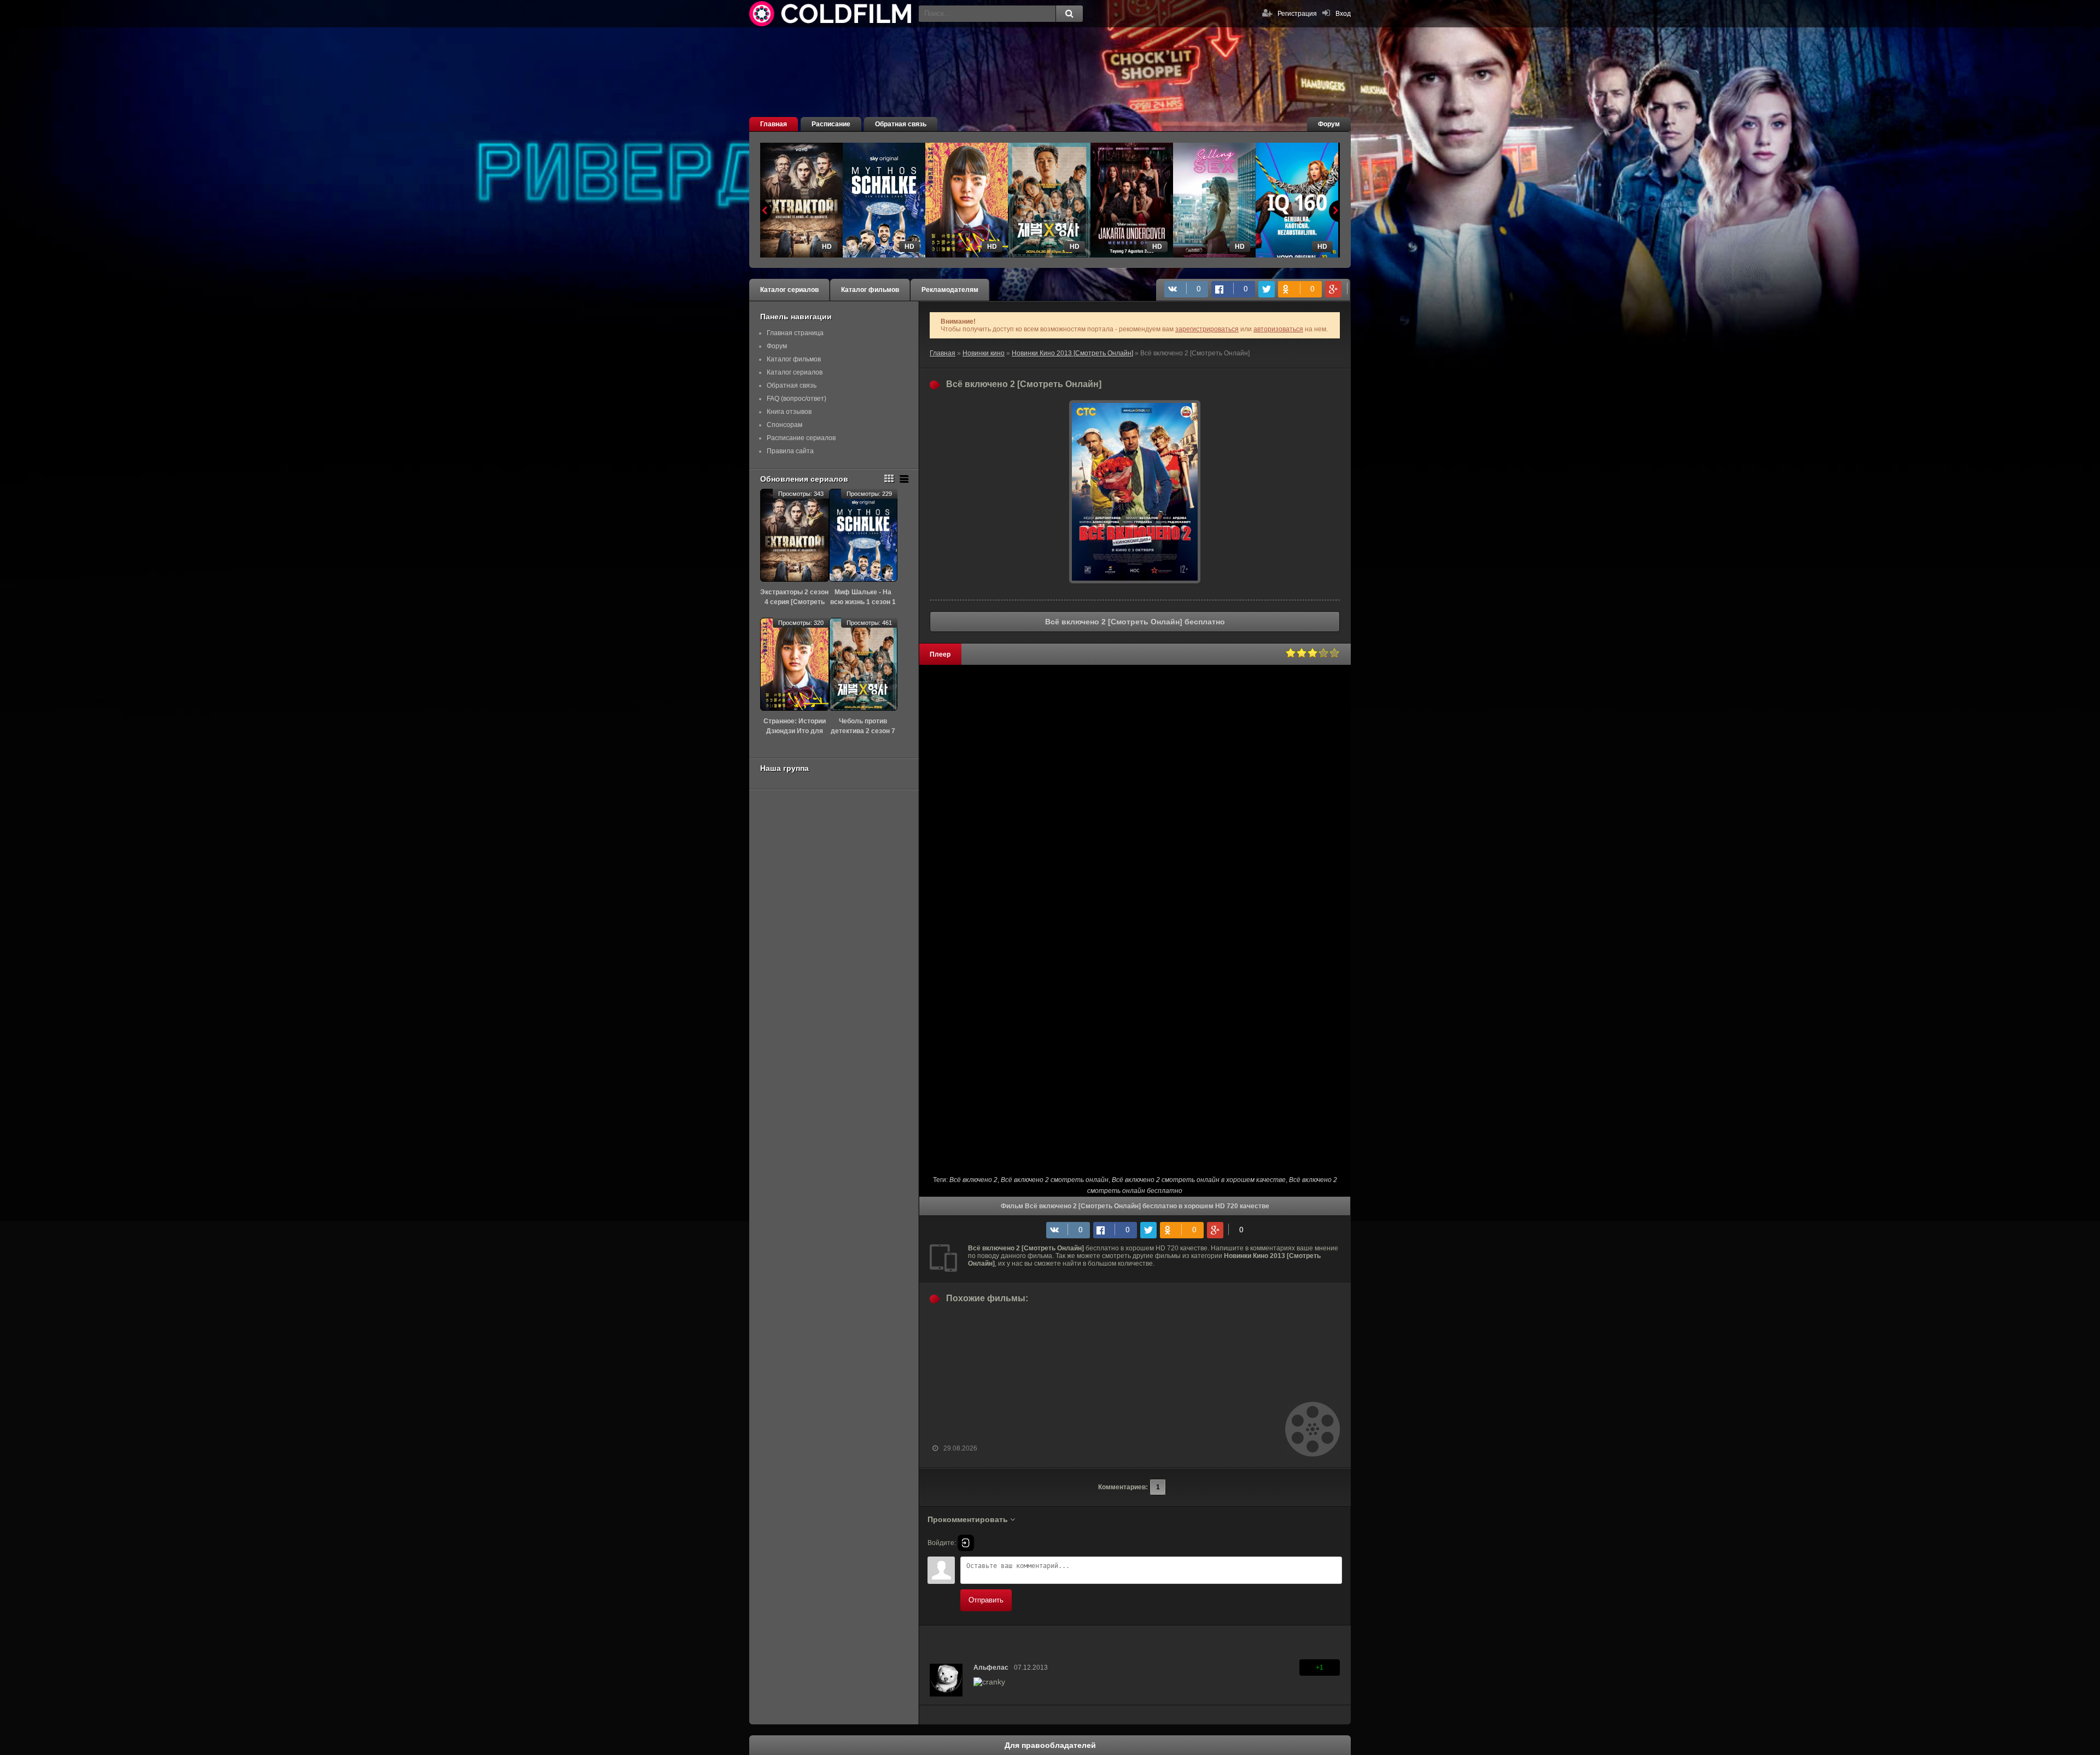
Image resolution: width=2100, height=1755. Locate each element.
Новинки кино (984, 353)
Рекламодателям (950, 290)
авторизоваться (1278, 329)
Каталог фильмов (870, 290)
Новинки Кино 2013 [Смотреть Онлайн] (1072, 353)
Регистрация (1297, 14)
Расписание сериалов (801, 438)
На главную (831, 14)
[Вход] (966, 1543)
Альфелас (991, 1668)
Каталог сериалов (789, 290)
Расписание (831, 124)
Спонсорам (784, 425)
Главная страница (795, 333)
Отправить (986, 1600)
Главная (774, 124)
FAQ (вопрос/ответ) (797, 399)
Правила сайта (790, 451)
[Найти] (1069, 14)
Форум (1329, 124)
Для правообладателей (1050, 1745)
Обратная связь (901, 124)
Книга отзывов (789, 412)
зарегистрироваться (1207, 329)
